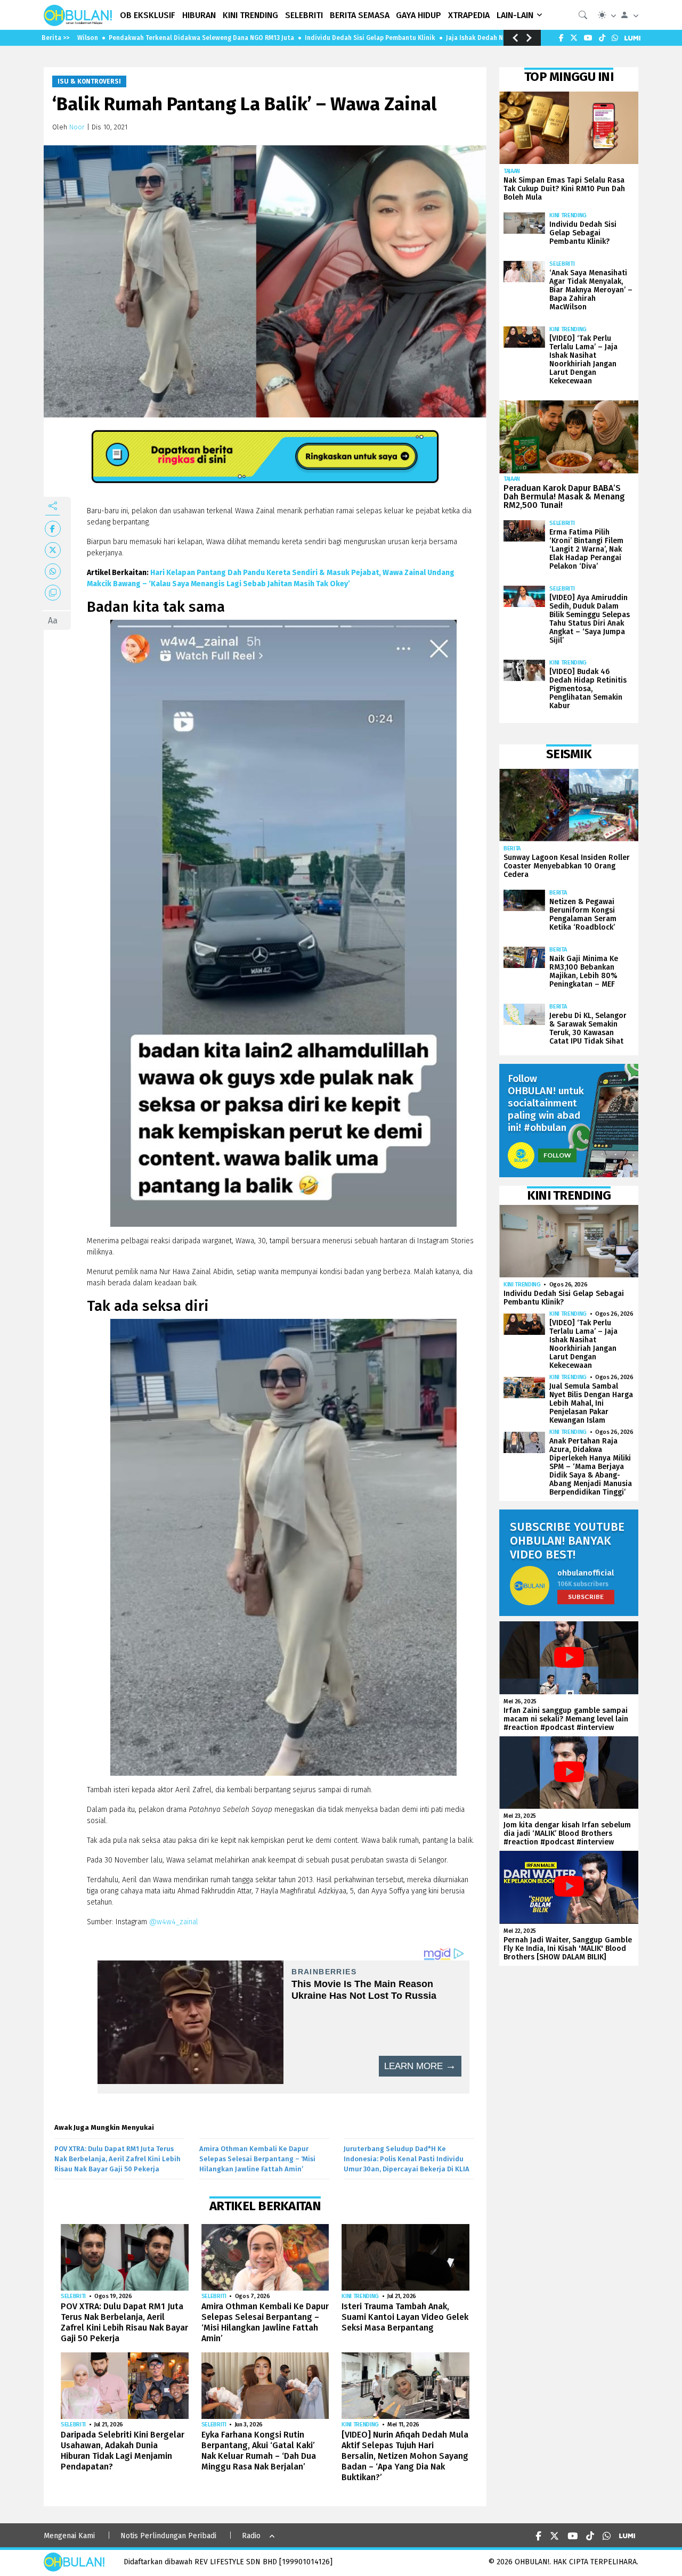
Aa (53, 621)
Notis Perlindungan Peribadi (168, 2536)
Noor (77, 127)
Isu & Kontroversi (89, 81)
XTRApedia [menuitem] (469, 15)
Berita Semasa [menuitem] (360, 15)
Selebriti (73, 2296)
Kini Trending (360, 2296)
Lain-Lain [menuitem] (515, 15)
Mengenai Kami (69, 2536)
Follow (557, 1155)
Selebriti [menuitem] (304, 15)
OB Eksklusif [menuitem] (148, 15)
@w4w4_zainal (174, 1922)
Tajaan (512, 171)
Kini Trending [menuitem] (250, 15)
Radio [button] (251, 2536)
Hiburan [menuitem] (199, 15)
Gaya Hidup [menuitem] (419, 15)
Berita (512, 848)
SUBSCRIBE (586, 1597)
